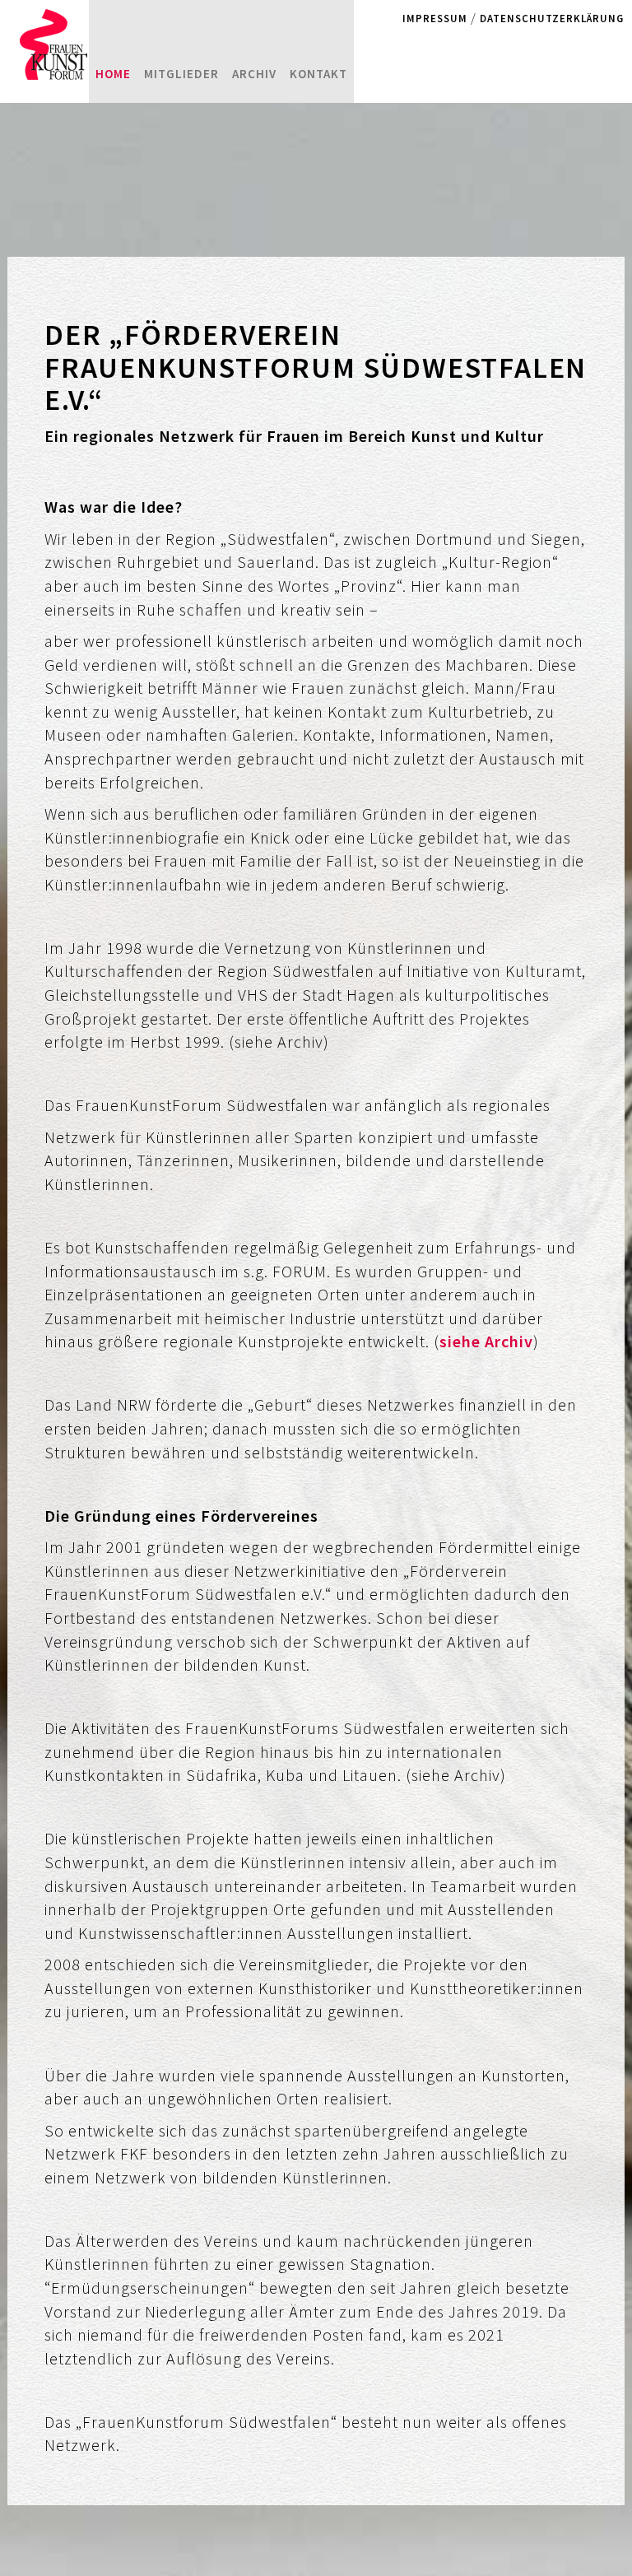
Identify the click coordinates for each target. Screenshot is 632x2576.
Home (113, 74)
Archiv (254, 74)
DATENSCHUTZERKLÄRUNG (552, 18)
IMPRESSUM (435, 18)
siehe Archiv (486, 1341)
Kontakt (318, 74)
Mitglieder (181, 74)
